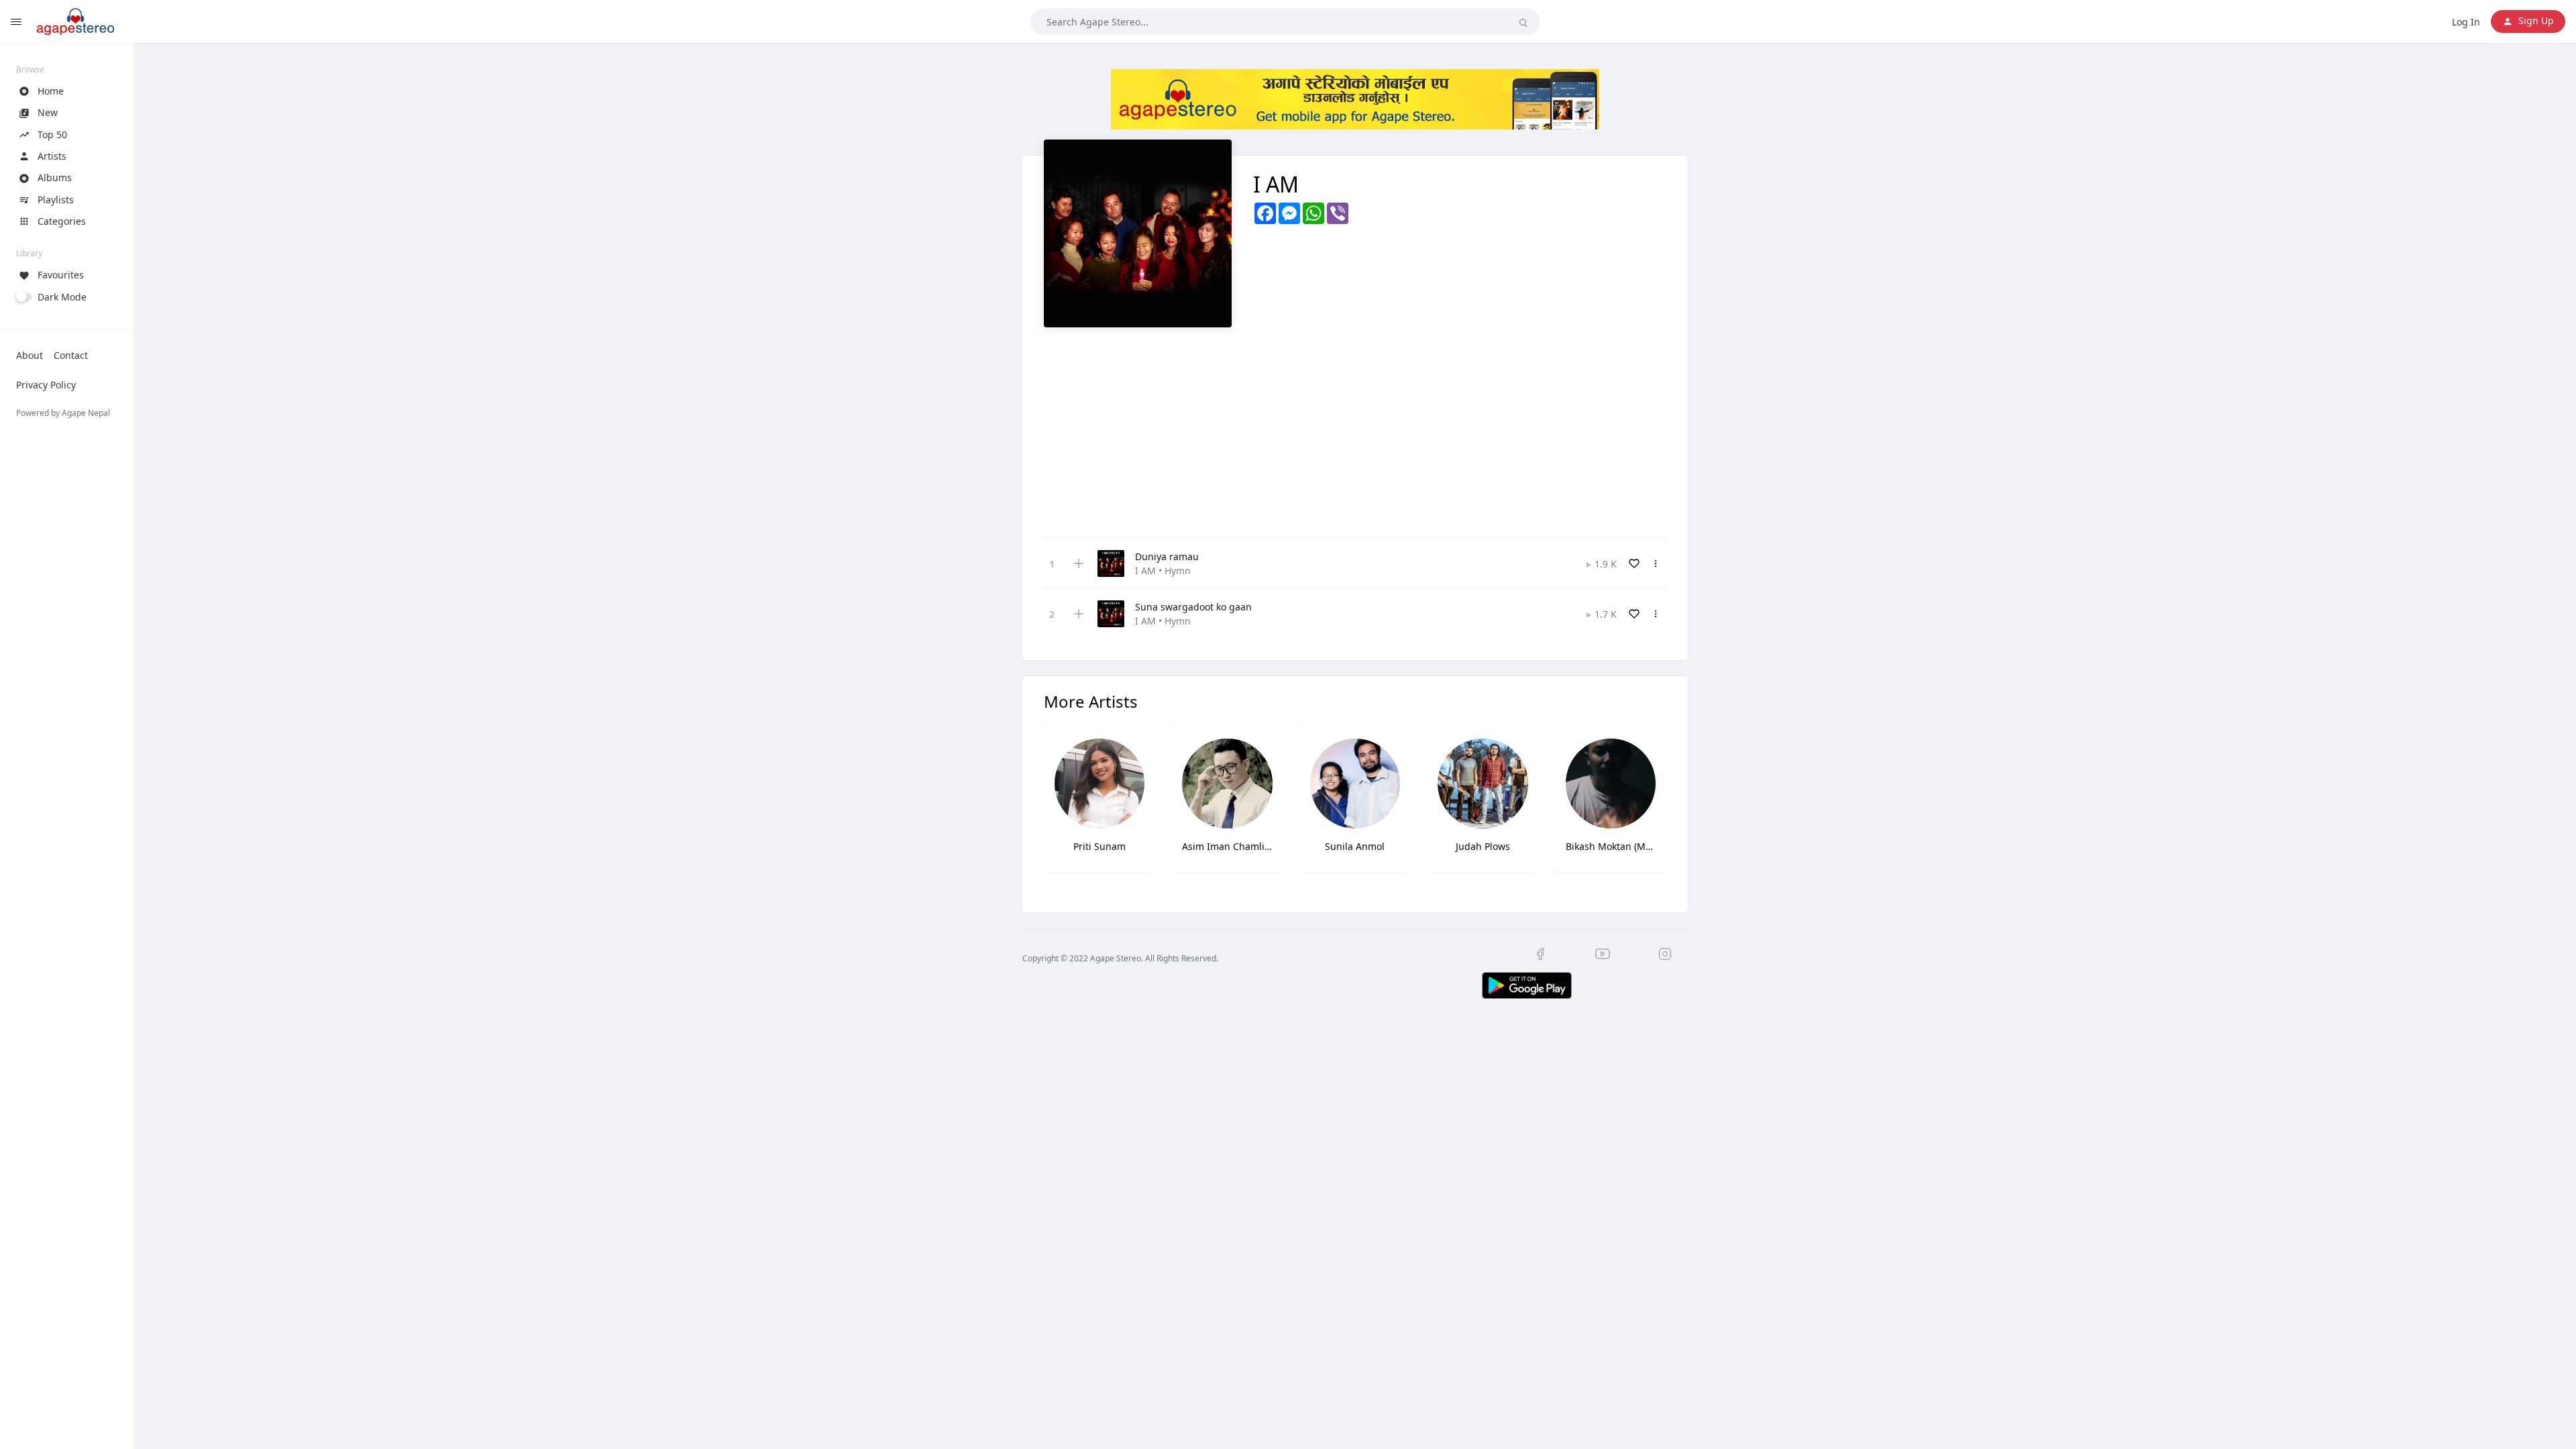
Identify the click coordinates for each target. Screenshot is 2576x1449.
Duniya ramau (1167, 556)
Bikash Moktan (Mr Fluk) (1611, 846)
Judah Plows (1483, 846)
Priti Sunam (1099, 846)
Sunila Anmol (1355, 846)
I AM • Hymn (1163, 571)
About (30, 355)
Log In (2466, 22)
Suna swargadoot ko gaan (1193, 607)
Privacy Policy (46, 385)
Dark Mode (62, 297)
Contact (71, 355)
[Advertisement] (1355, 428)
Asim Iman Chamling (1227, 846)
